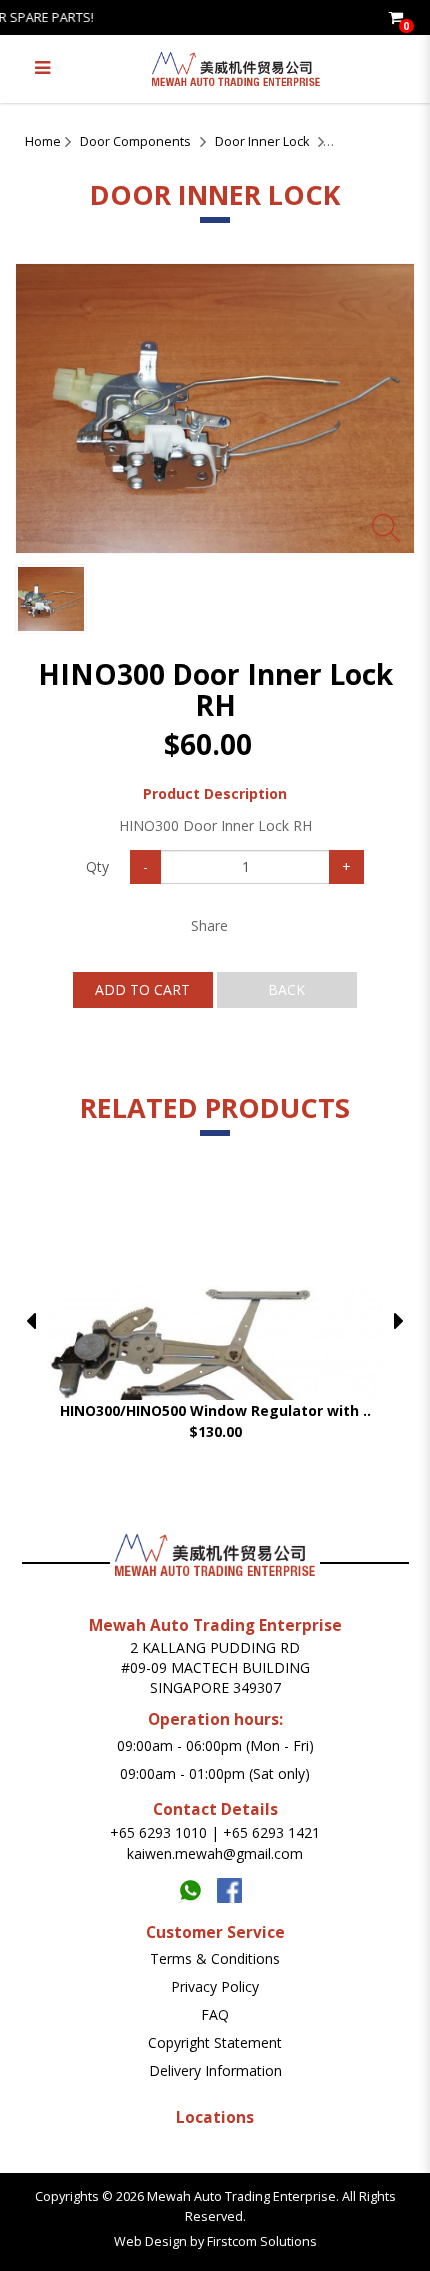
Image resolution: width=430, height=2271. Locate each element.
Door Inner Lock (262, 141)
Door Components (135, 141)
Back (286, 989)
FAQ (215, 2014)
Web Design (150, 2241)
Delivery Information (215, 2070)
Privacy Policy (215, 1986)
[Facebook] (234, 1885)
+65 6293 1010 (158, 1832)
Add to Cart (142, 989)
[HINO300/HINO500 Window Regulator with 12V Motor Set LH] (215, 1358)
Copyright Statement (215, 2042)
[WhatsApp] (197, 1885)
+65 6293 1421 (271, 1832)
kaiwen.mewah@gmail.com (215, 1853)
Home (43, 141)
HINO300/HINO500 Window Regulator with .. (215, 1410)
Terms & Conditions (215, 1958)
